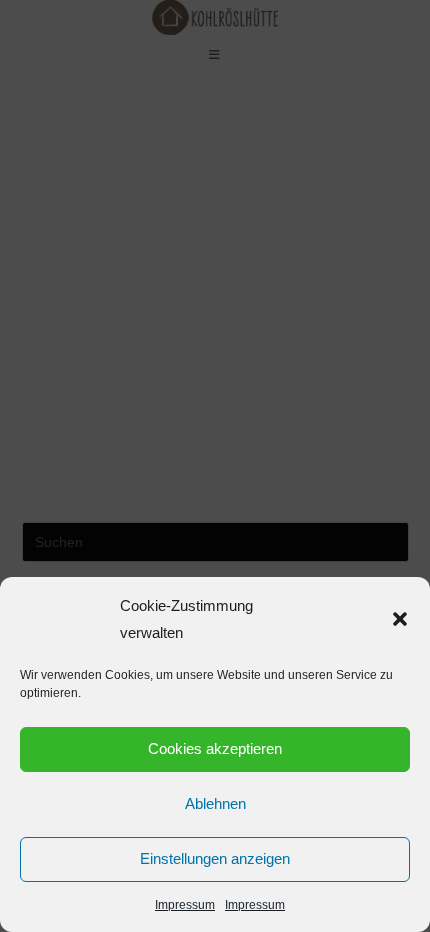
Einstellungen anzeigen (215, 858)
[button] (400, 619)
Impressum (185, 905)
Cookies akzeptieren (215, 748)
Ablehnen (215, 803)
